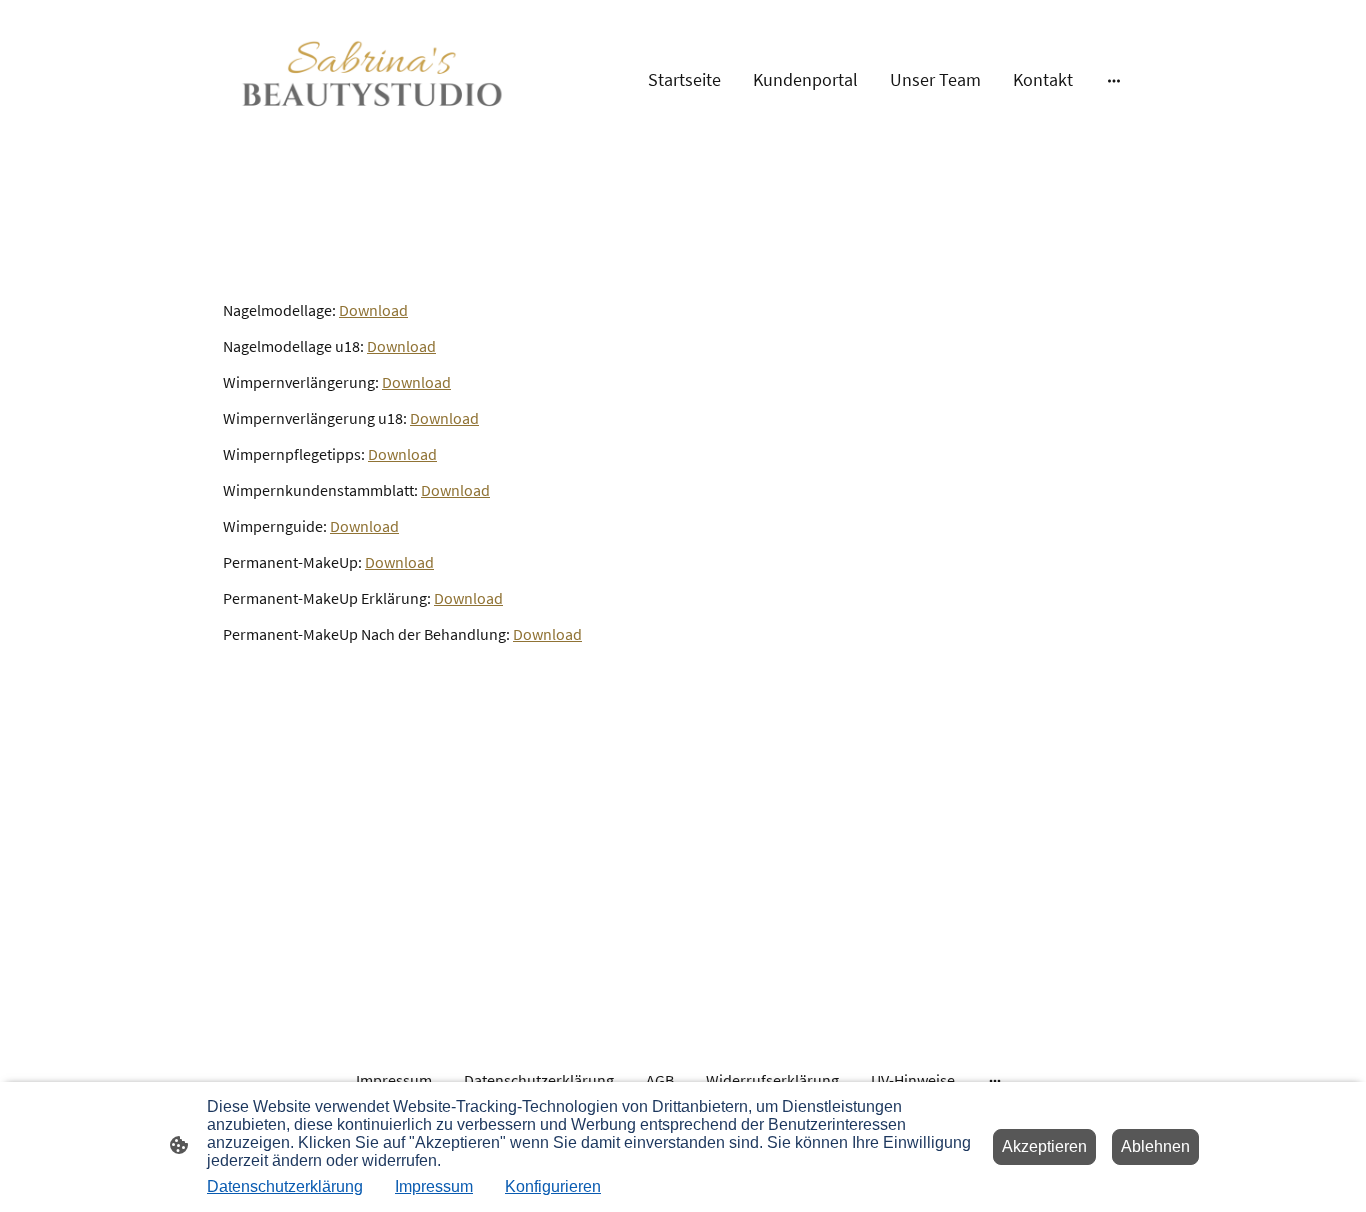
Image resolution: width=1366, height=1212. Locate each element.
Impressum (434, 1186)
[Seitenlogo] (373, 80)
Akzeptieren (1044, 1146)
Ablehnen (1155, 1146)
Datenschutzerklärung (285, 1186)
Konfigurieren (553, 1186)
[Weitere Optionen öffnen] (1114, 79)
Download (373, 310)
